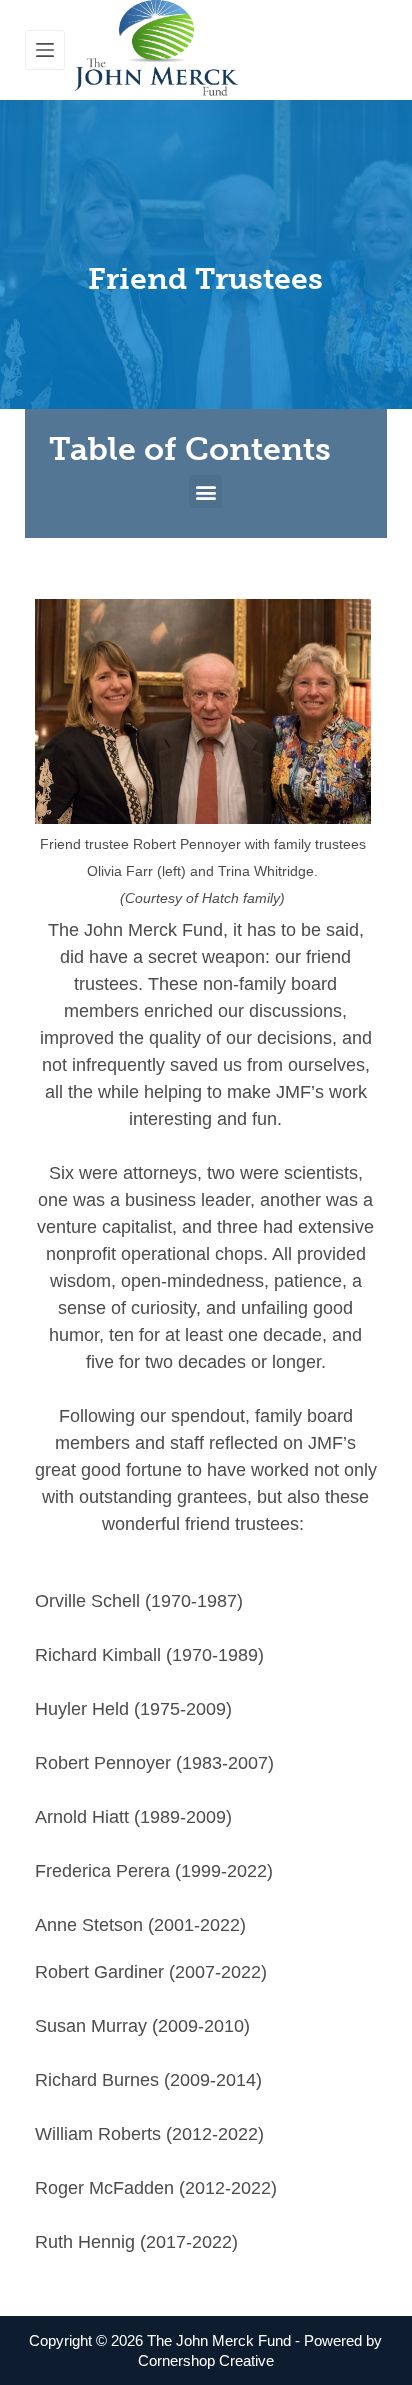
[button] (205, 491)
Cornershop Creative (206, 2360)
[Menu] (45, 50)
